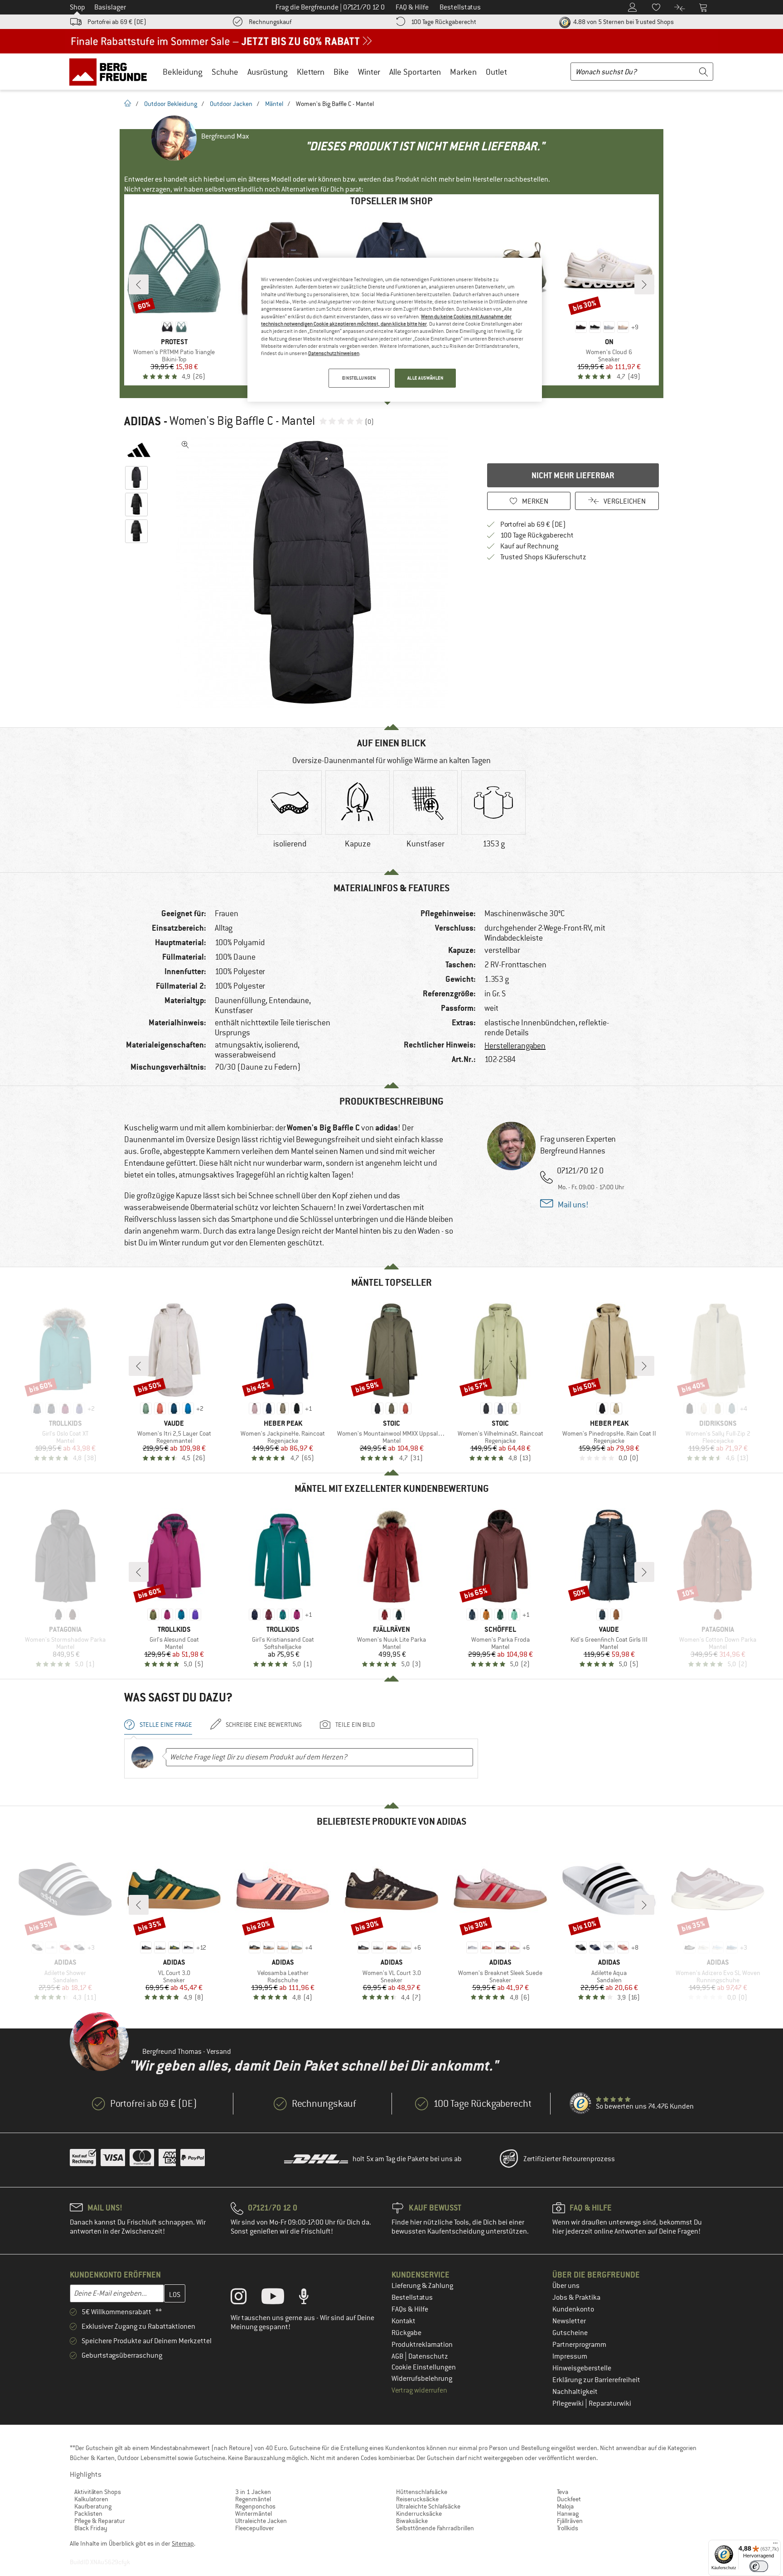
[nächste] (644, 284)
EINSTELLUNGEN (359, 378)
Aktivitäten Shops (98, 2492)
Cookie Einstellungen (424, 2367)
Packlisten (88, 2514)
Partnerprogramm (579, 2345)
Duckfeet (569, 2499)
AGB (398, 2356)
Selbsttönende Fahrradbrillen (435, 2528)
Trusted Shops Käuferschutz (543, 557)
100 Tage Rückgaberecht (444, 22)
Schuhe (225, 72)
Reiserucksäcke (417, 2499)
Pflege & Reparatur (100, 2521)
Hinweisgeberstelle (582, 2368)
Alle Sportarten (415, 72)
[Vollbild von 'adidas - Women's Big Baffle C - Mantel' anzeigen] (185, 445)
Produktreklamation (422, 2345)
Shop (77, 7)
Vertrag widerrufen (419, 2390)
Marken (463, 72)
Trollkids (568, 2528)
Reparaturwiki (610, 2403)
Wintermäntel (254, 2514)
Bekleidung (183, 72)
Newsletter (569, 2321)
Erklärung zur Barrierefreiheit (596, 2380)
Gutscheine (570, 2333)
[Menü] (775, 2545)
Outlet (496, 72)
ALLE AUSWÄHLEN (425, 378)
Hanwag (568, 2514)
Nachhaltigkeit (575, 2392)
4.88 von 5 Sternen (623, 22)
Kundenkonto (573, 2309)
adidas (143, 421)
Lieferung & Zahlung (422, 2286)
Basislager (110, 7)
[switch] (759, 2566)
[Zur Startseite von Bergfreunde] (111, 72)
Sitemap (183, 2543)
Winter (369, 72)
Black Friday (91, 2528)
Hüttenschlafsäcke (422, 2492)
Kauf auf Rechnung (529, 546)
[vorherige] (139, 284)
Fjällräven (570, 2521)
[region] (395, 330)
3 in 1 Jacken (253, 2492)
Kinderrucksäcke (419, 2514)
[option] (315, 572)
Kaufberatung (93, 2506)
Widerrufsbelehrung (422, 2379)
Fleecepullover (255, 2528)
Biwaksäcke (412, 2521)
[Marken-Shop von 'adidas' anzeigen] (139, 450)
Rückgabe (406, 2333)
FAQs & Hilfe (410, 2309)
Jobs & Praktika (576, 2297)
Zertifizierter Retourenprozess (569, 2159)
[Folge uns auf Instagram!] (245, 2298)
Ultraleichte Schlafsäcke (428, 2506)
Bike (341, 72)
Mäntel (274, 104)
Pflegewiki (569, 2403)
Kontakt (404, 2321)
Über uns (566, 2286)
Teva (563, 2492)
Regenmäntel (253, 2499)
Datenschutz (428, 2356)
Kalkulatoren (91, 2499)
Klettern (311, 72)
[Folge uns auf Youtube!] (280, 2298)
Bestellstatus (412, 2297)
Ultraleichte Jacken (261, 2521)
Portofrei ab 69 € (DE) (117, 22)
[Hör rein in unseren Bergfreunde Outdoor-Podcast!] (311, 2298)
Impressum (570, 2356)
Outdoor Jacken (231, 104)
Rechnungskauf (270, 22)
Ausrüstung (268, 72)
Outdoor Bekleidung (171, 104)
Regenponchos (255, 2506)
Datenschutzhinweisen (334, 353)
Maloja (565, 2506)
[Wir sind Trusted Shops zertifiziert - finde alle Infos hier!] (581, 2104)
